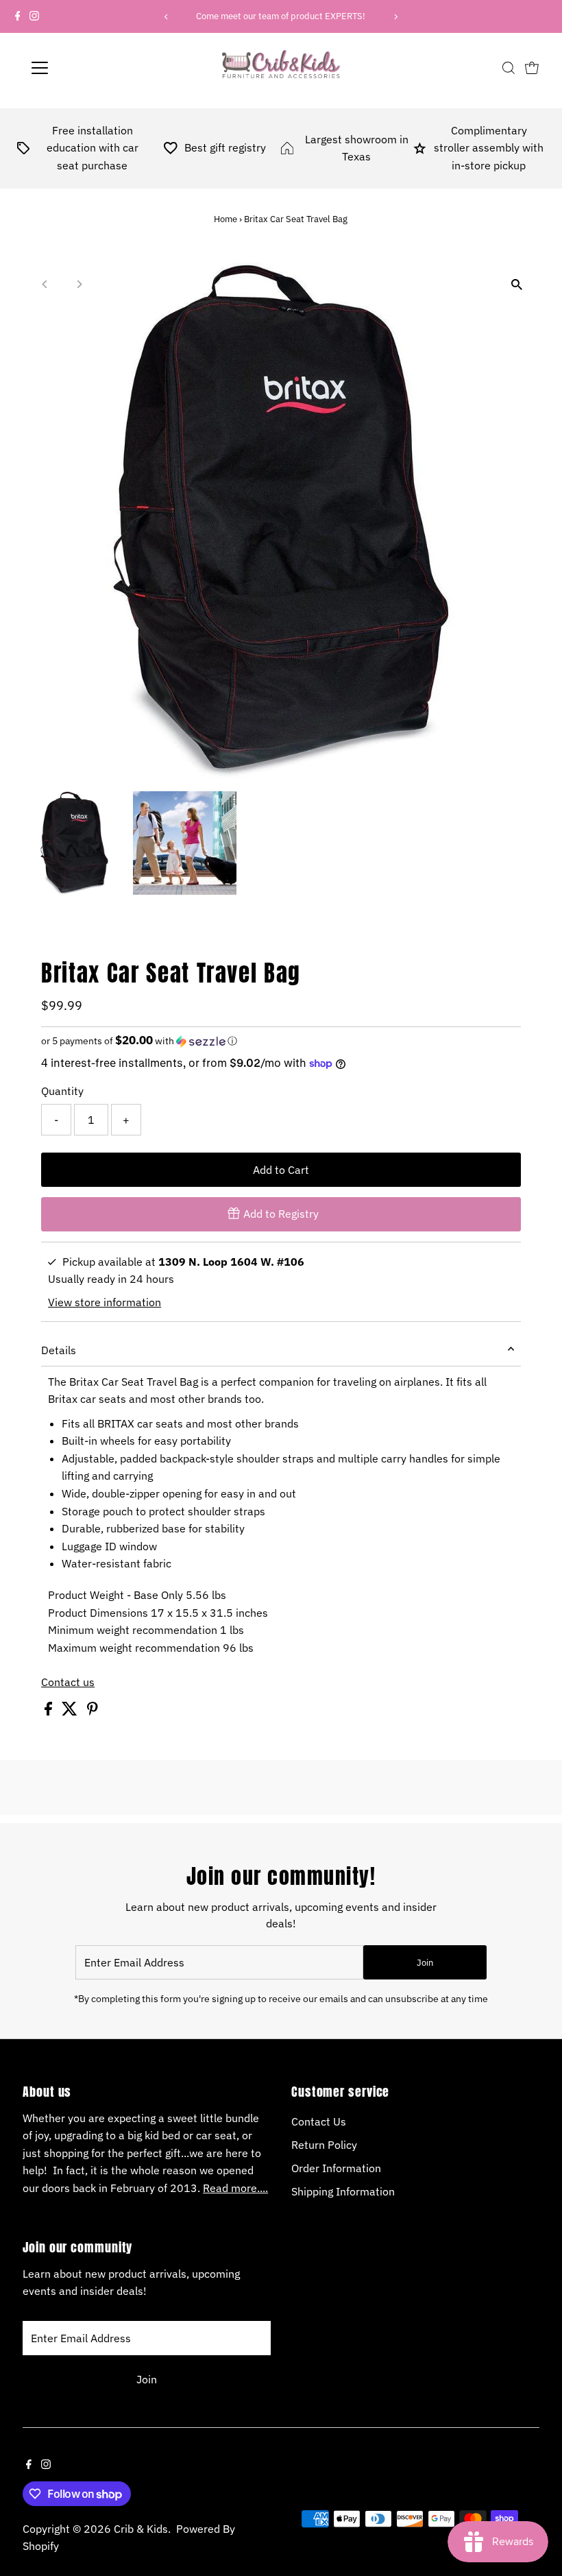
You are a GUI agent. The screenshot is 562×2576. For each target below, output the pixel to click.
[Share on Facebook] (50, 1711)
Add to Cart (281, 1170)
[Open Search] (509, 68)
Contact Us (319, 2121)
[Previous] (167, 17)
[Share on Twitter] (71, 1711)
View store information (105, 1302)
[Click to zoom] (517, 285)
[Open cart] (532, 68)
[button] (281, 1041)
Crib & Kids (141, 2529)
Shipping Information (343, 2191)
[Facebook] (18, 16)
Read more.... (235, 2188)
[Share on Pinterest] (93, 1711)
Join (425, 1963)
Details (59, 1350)
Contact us (68, 1682)
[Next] (395, 17)
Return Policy (324, 2145)
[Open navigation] (84, 68)
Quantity (62, 1091)
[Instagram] (34, 16)
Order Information (336, 2168)
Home (225, 219)
